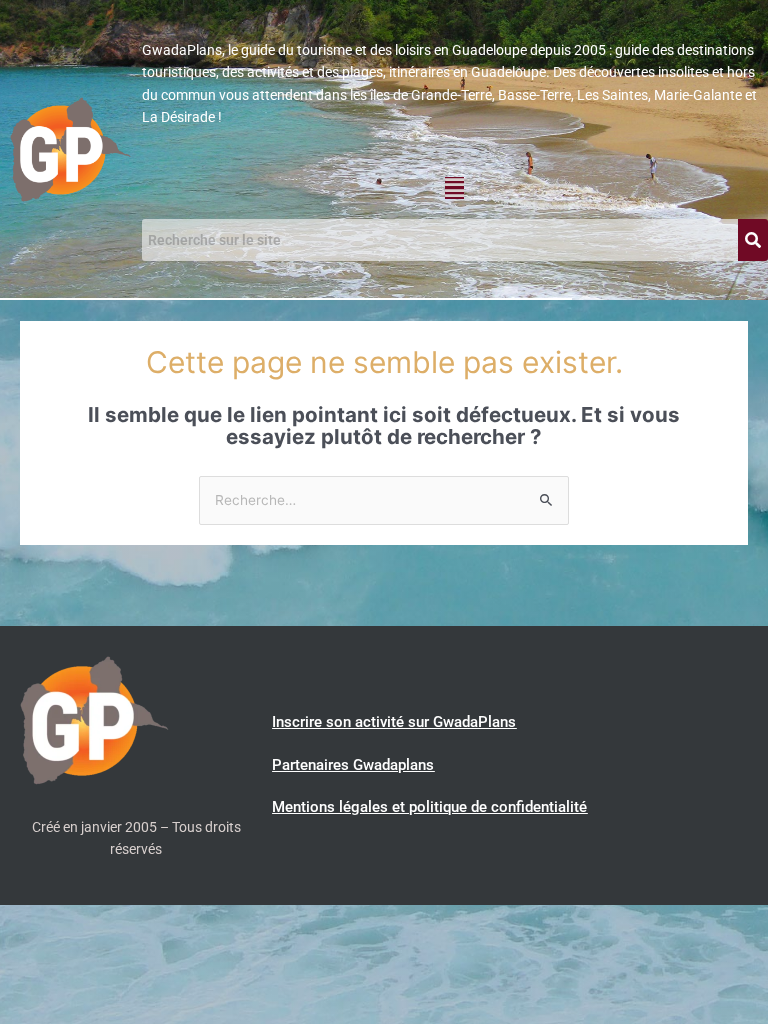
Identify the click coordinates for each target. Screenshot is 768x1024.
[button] (454, 188)
